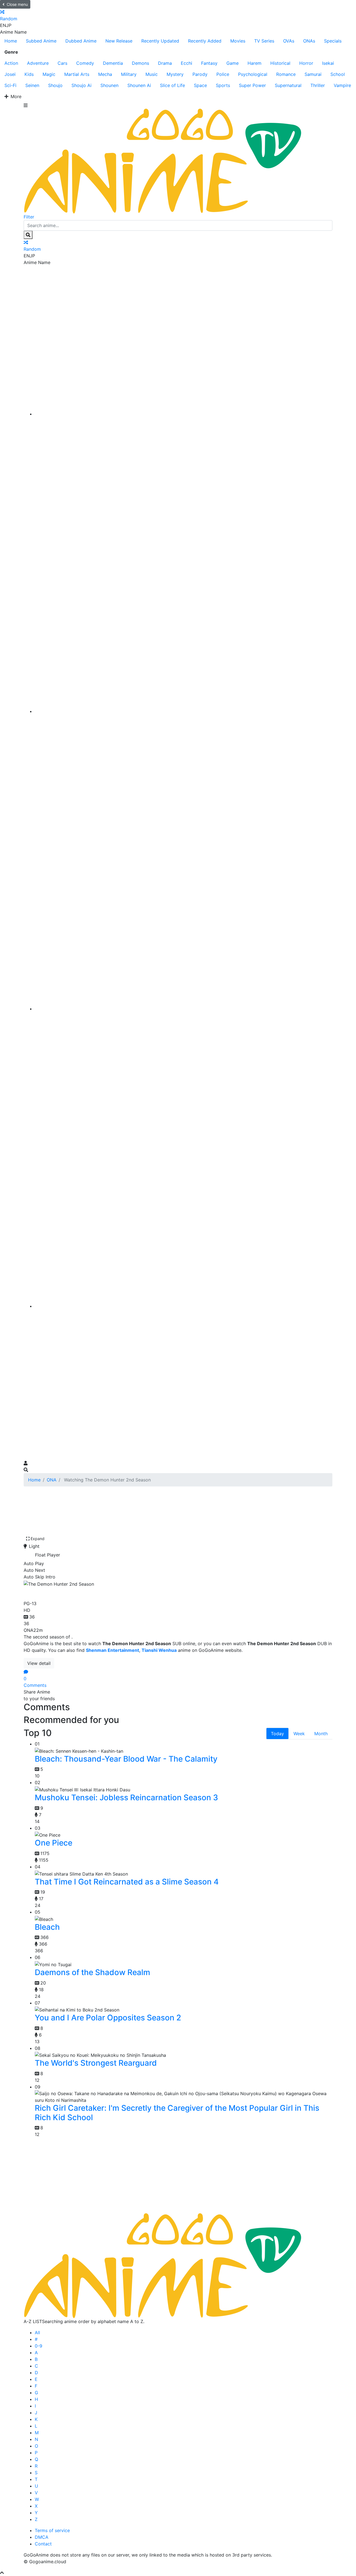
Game (233, 63)
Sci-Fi (10, 85)
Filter (29, 217)
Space (200, 85)
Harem (254, 63)
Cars (62, 63)
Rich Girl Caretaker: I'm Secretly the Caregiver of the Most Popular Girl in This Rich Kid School (177, 2113)
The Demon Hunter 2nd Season (90, 1592)
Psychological (253, 74)
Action (11, 63)
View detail (39, 1663)
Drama (165, 63)
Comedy (85, 63)
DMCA (42, 2537)
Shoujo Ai (81, 85)
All (37, 2333)
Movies (238, 41)
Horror (306, 63)
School (338, 74)
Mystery (175, 74)
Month (321, 1734)
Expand (38, 1539)
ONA (52, 1480)
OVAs (289, 41)
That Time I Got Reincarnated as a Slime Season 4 (127, 1882)
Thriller (318, 85)
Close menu (17, 4)
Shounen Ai (139, 85)
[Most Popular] (184, 1306)
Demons (140, 63)
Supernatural (288, 85)
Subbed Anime (41, 41)
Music (152, 74)
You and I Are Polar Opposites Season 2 (108, 2018)
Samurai (313, 74)
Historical (280, 63)
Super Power (252, 85)
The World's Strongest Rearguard (96, 2063)
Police (223, 74)
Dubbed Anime (81, 41)
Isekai (328, 63)
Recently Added (205, 41)
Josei (10, 74)
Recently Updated (160, 41)
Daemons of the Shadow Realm (92, 1972)
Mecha (105, 74)
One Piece (54, 1843)
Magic (49, 74)
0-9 (39, 2346)
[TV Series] (184, 1009)
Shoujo (55, 85)
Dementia (113, 63)
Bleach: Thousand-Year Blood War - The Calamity (126, 1759)
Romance (286, 74)
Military (129, 74)
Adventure (38, 63)
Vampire (342, 85)
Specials (333, 41)
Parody (200, 74)
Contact (43, 2544)
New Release (119, 41)
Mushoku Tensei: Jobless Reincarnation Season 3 (126, 1797)
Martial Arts (77, 74)
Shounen (109, 85)
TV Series (264, 41)
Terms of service (52, 2530)
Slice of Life (172, 85)
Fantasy (209, 63)
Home (11, 41)
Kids (29, 74)
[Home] (184, 414)
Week (299, 1734)
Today (277, 1734)
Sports (223, 85)
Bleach (47, 1927)
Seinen (32, 85)
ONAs (309, 41)
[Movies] (184, 711)
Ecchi (186, 63)
